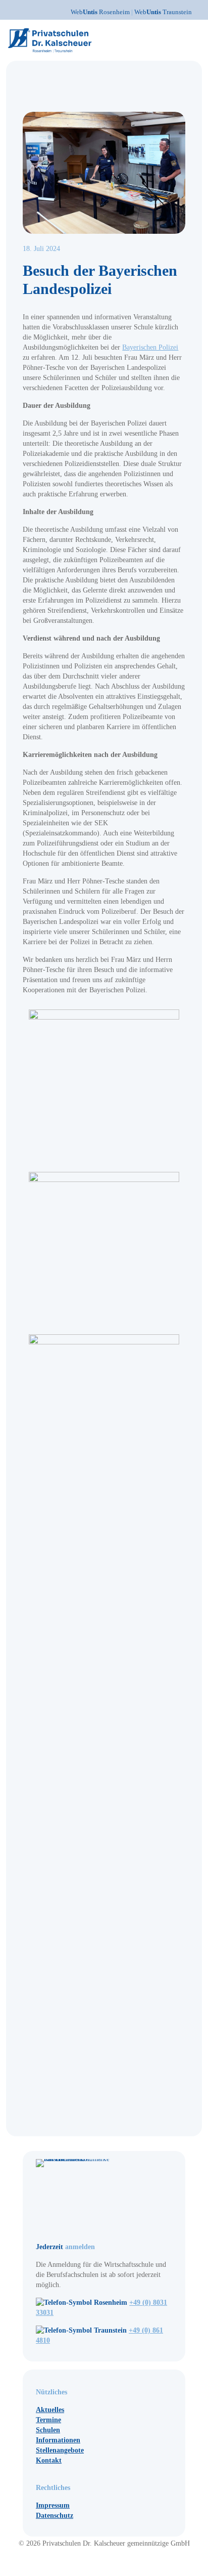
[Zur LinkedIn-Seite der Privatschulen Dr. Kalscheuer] (118, 2561)
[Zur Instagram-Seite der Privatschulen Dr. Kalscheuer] (91, 2561)
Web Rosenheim (101, 12)
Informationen (58, 2440)
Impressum (53, 2505)
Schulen (48, 2430)
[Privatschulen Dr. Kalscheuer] (50, 40)
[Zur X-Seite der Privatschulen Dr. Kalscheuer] (110, 2561)
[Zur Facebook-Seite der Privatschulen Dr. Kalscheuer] (100, 2561)
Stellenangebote (60, 2450)
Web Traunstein (163, 12)
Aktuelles (50, 2410)
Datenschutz (55, 2516)
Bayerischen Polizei (150, 347)
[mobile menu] (194, 35)
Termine (48, 2420)
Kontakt (49, 2460)
